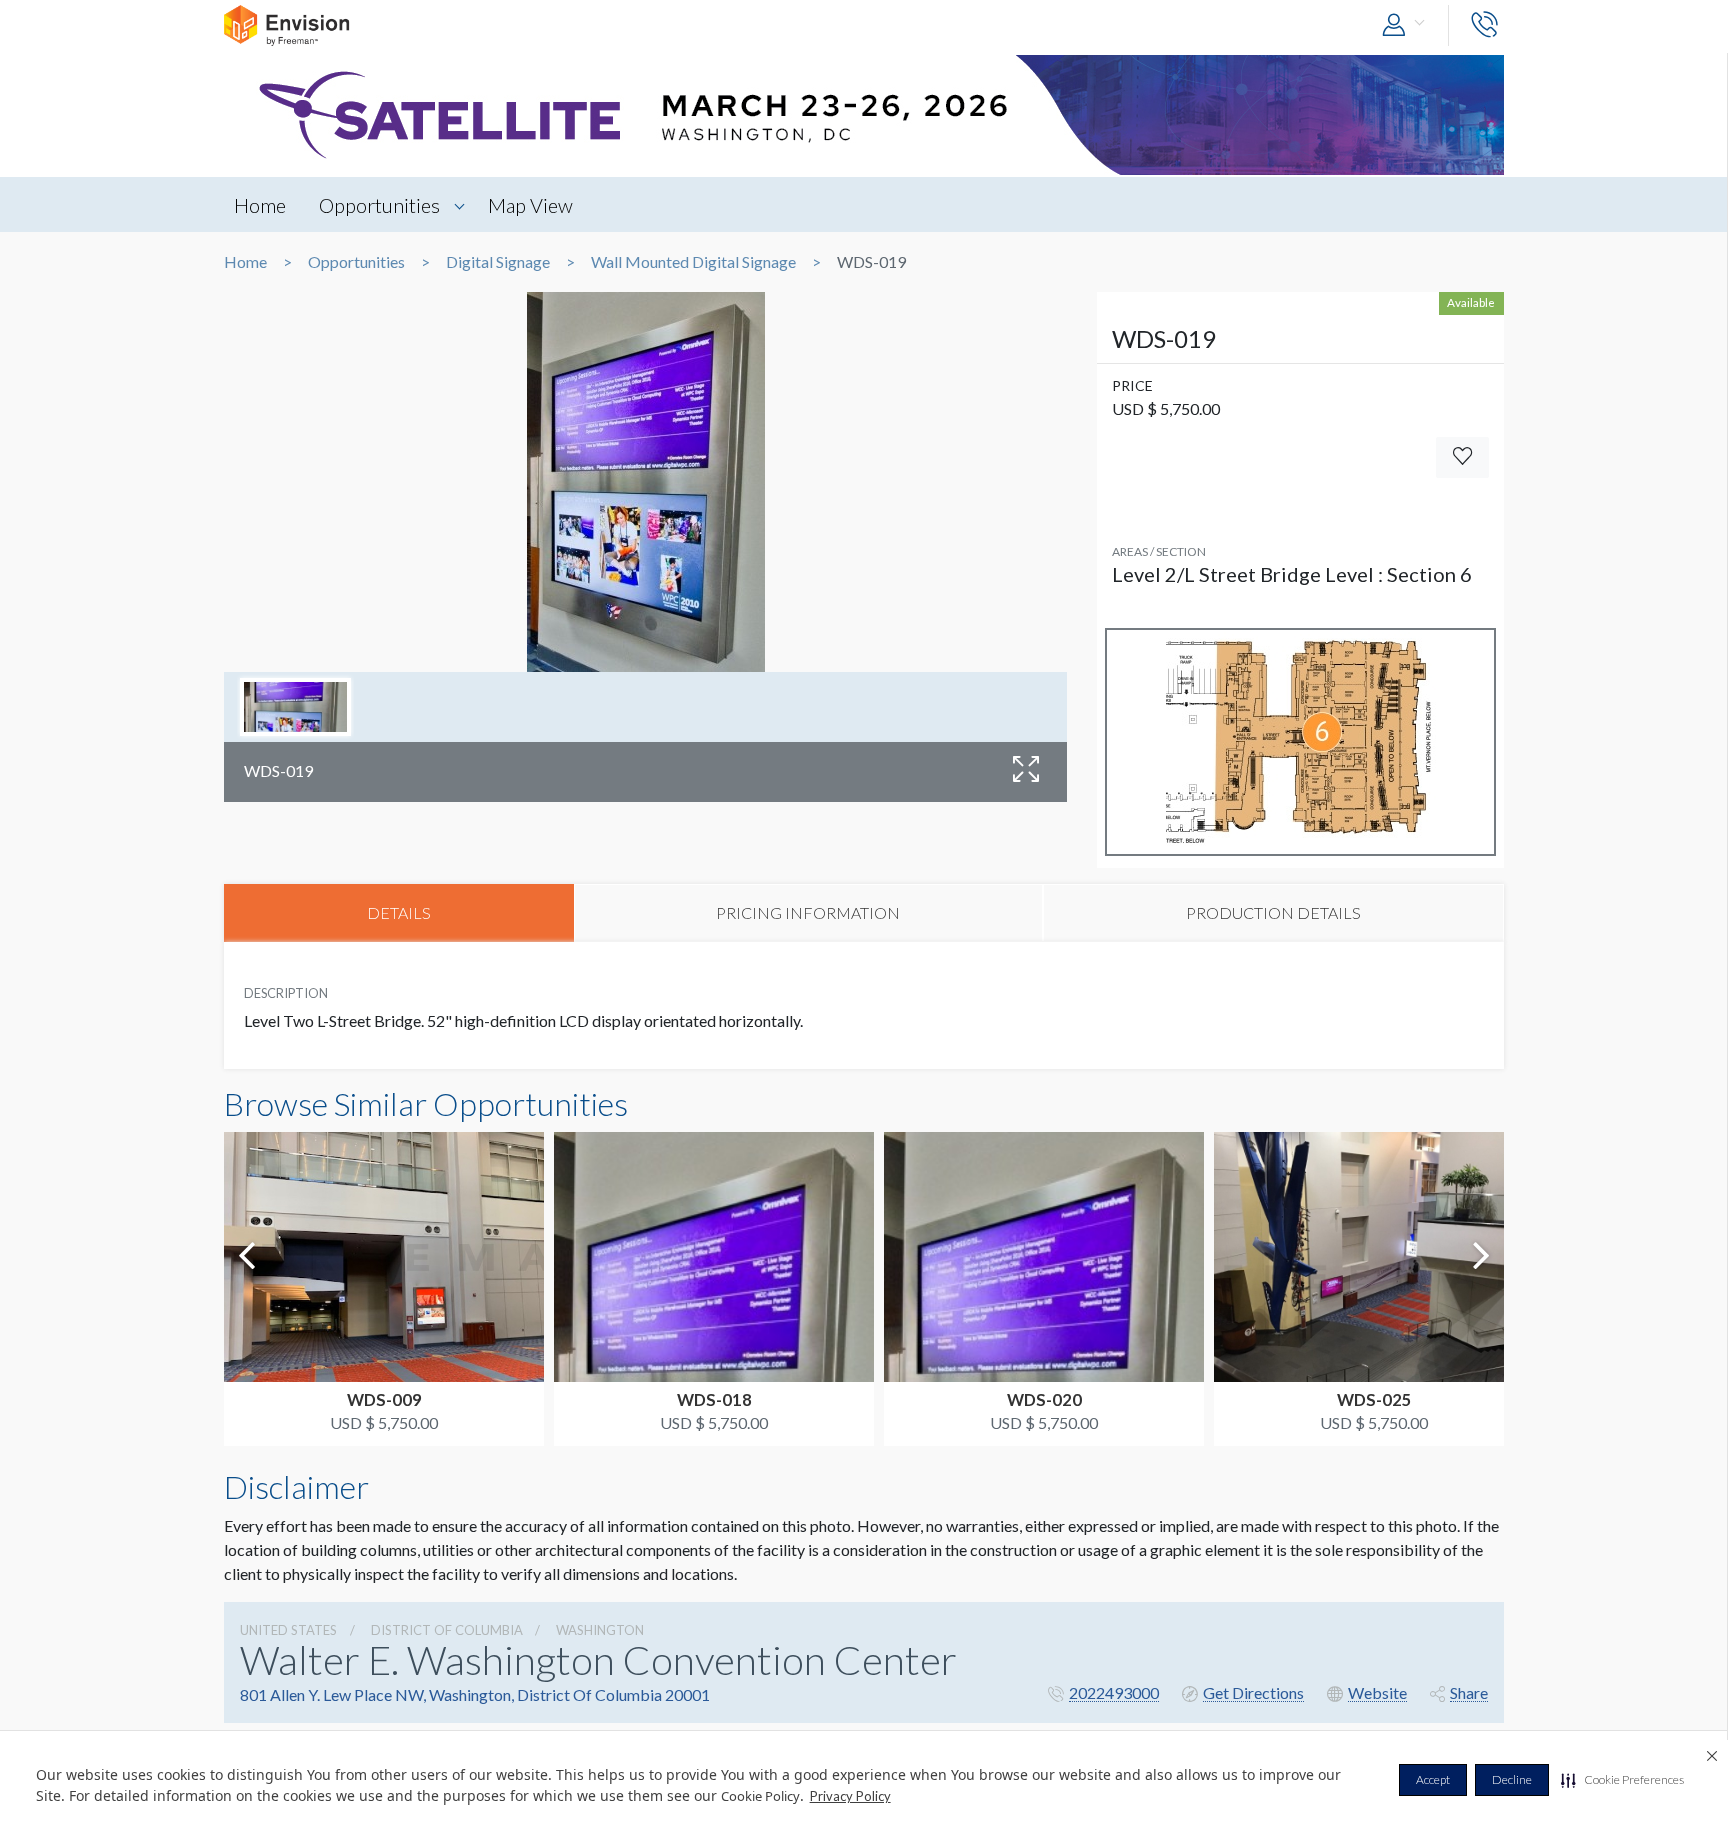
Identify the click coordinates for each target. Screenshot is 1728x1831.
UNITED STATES (288, 1630)
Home (260, 205)
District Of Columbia (447, 1630)
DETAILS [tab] (399, 912)
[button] (1622, 1780)
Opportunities (379, 205)
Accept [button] (1433, 1779)
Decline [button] (1512, 1779)
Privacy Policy (850, 1796)
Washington (600, 1630)
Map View (530, 205)
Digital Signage (498, 262)
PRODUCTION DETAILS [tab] (1273, 912)
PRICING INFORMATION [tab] (808, 912)
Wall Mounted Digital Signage (693, 262)
